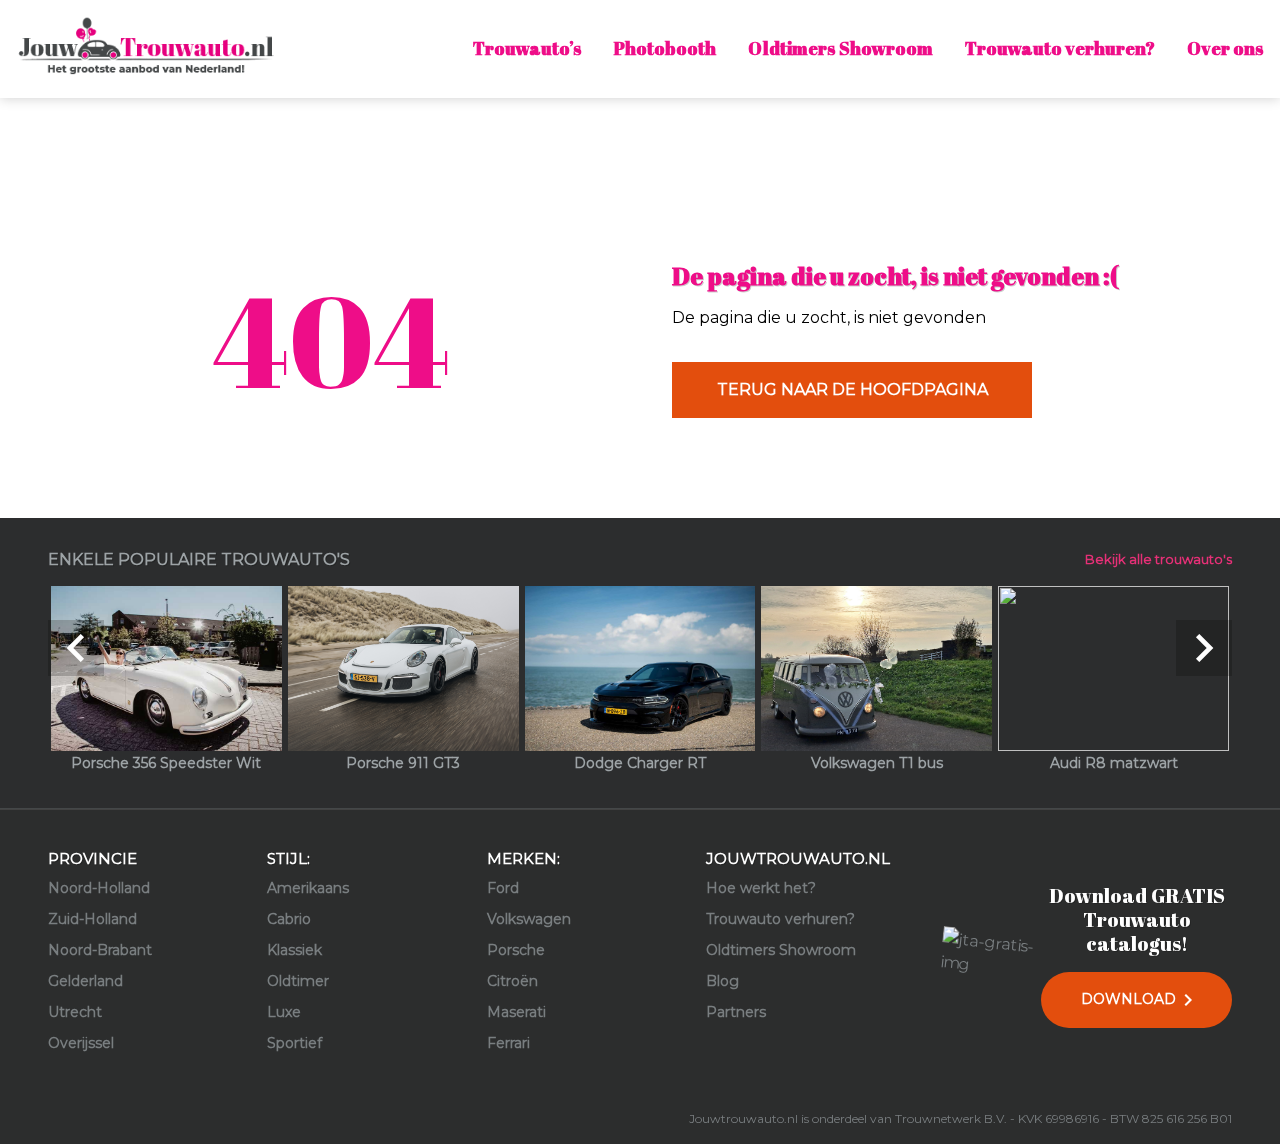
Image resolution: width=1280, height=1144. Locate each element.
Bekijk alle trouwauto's (1158, 559)
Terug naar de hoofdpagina (852, 389)
